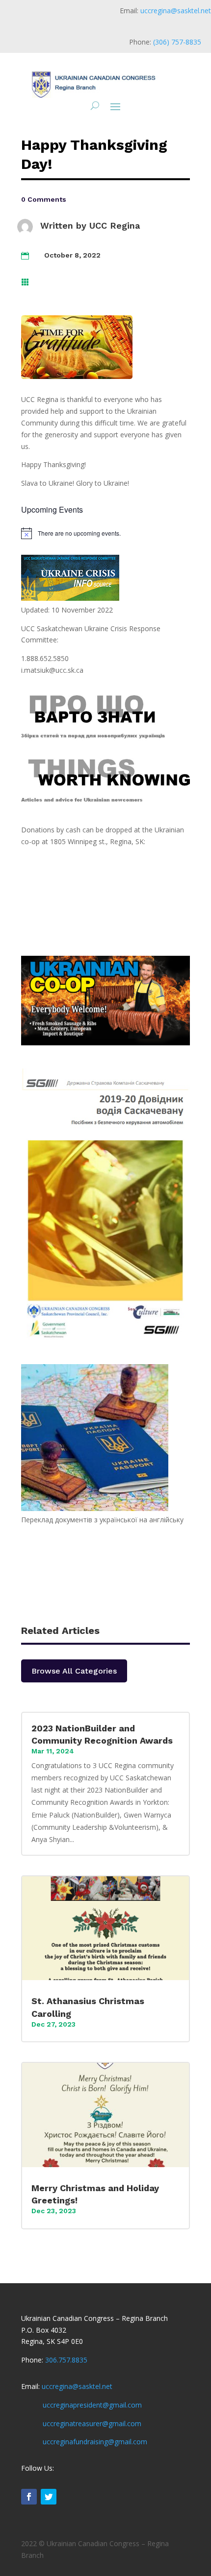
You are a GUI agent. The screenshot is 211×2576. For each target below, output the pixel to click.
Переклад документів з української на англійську (102, 1520)
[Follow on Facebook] (29, 2497)
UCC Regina (115, 225)
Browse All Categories (74, 1671)
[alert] (105, 533)
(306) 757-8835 (177, 42)
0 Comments (44, 199)
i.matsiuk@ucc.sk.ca (52, 670)
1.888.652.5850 (45, 658)
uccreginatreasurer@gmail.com (92, 2423)
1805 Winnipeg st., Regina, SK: (98, 841)
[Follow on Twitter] (49, 2497)
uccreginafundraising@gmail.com (95, 2442)
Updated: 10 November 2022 (67, 610)
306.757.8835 (66, 2360)
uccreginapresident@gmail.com (92, 2405)
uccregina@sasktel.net (176, 11)
